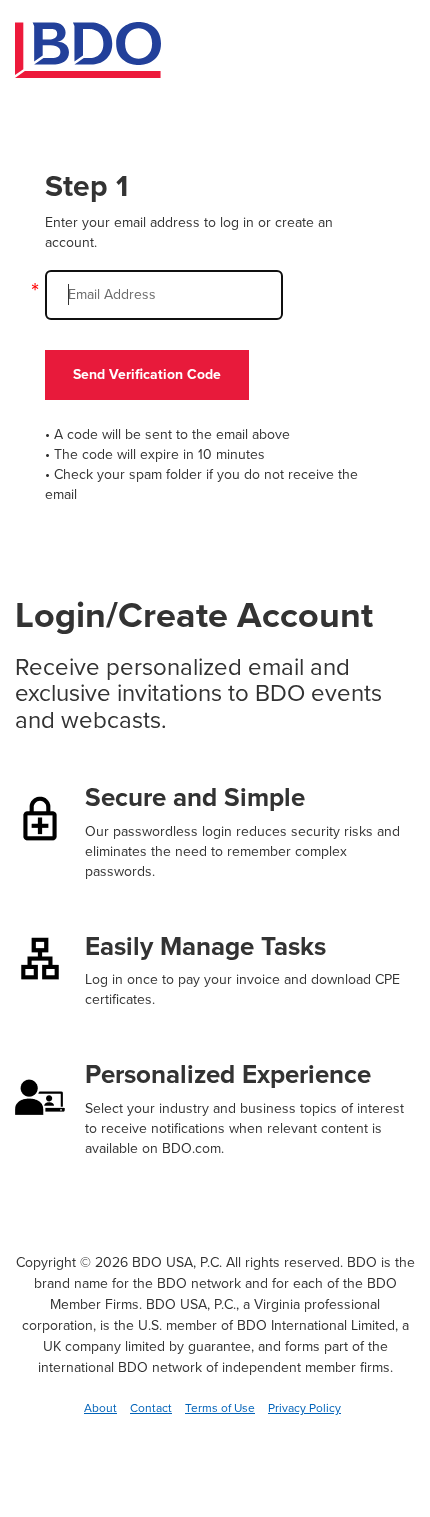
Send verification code (147, 374)
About (100, 1408)
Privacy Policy (304, 1408)
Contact (151, 1408)
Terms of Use (220, 1408)
